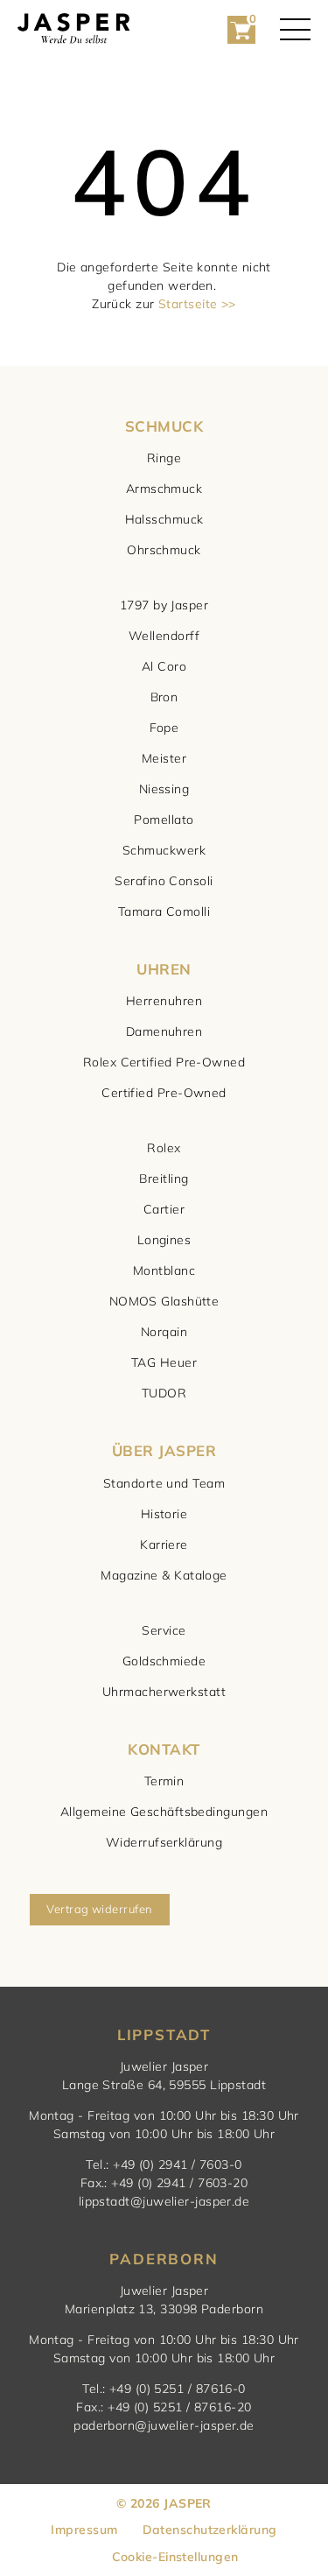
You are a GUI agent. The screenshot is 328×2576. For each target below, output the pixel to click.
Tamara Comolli (164, 911)
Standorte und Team (164, 1483)
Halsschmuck (164, 519)
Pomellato (164, 820)
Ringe (164, 458)
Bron (164, 697)
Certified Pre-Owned (164, 1093)
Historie (164, 1514)
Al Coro (164, 666)
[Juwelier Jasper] (73, 29)
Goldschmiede (164, 1661)
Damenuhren (164, 1031)
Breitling (164, 1179)
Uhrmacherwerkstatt (164, 1692)
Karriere (164, 1545)
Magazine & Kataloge (164, 1575)
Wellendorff (164, 636)
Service (164, 1630)
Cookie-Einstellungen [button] (175, 2557)
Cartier (164, 1209)
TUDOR (164, 1393)
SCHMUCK (164, 426)
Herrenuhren (164, 1001)
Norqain (164, 1332)
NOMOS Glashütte (164, 1301)
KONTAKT (164, 1749)
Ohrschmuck (164, 550)
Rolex (164, 1148)
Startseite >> (197, 304)
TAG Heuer (164, 1362)
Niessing (164, 789)
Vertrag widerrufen (99, 1909)
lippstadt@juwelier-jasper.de (164, 2201)
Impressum (84, 2530)
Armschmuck (164, 489)
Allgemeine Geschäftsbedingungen (164, 1812)
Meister (164, 758)
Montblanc (164, 1270)
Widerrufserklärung (164, 1842)
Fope (164, 728)
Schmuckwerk (164, 850)
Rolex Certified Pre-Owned (164, 1062)
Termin (164, 1781)
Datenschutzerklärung (210, 2530)
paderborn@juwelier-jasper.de (164, 2425)
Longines (164, 1240)
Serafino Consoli (164, 881)
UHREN (164, 969)
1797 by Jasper (164, 605)
